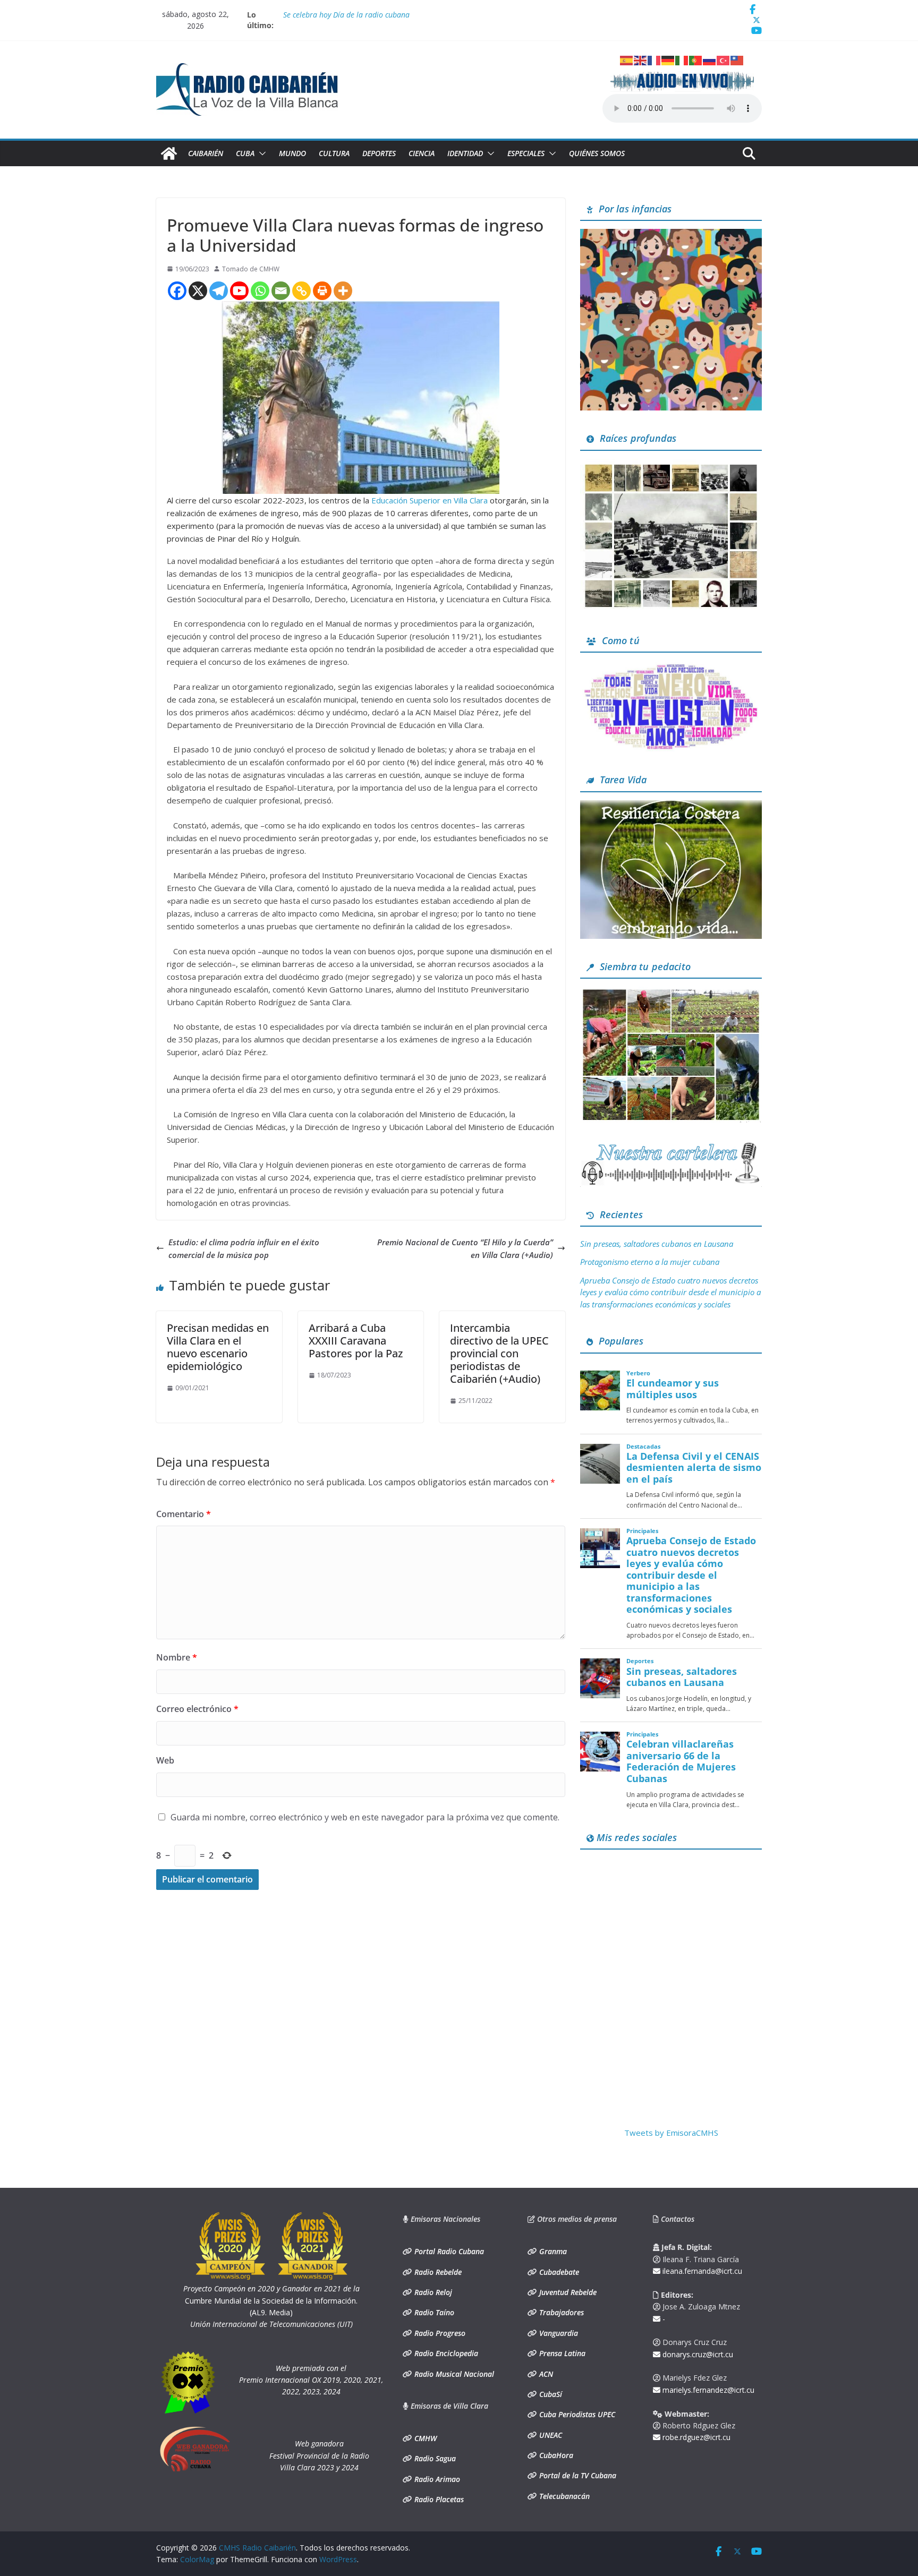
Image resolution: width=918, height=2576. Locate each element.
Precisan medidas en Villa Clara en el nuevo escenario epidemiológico (218, 1347)
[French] (654, 59)
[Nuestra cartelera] (671, 1146)
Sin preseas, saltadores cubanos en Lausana (657, 1244)
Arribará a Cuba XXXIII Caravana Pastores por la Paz (356, 1341)
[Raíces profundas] (671, 465)
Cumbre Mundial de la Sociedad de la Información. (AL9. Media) (271, 2300)
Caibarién (206, 153)
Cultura (334, 153)
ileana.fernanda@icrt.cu (701, 2271)
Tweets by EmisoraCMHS (671, 2133)
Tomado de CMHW (251, 269)
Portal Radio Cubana (448, 2251)
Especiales (526, 153)
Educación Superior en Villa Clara (431, 500)
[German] (668, 59)
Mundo (292, 153)
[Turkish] (724, 59)
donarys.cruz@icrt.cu (697, 2354)
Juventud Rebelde (567, 2292)
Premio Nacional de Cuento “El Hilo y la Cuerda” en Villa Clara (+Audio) (465, 1248)
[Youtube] (239, 291)
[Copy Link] (301, 291)
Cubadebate (558, 2272)
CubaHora (555, 2455)
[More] (343, 291)
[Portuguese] (696, 59)
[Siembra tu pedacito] (671, 993)
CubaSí (550, 2394)
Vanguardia (558, 2333)
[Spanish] (627, 59)
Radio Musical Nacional (453, 2374)
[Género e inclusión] (671, 667)
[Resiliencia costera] (671, 807)
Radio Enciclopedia (445, 2353)
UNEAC (550, 2435)
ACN (545, 2374)
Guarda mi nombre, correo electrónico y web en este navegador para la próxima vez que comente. (365, 1817)
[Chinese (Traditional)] (737, 59)
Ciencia (422, 153)
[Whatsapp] (260, 291)
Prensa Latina (561, 2353)
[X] (198, 291)
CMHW (424, 2438)
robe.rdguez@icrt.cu (695, 2437)
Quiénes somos (597, 153)
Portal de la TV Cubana (577, 2475)
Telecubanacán (563, 2496)
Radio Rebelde (437, 2272)
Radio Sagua (434, 2458)
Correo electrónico (197, 1709)
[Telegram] (219, 291)
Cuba (245, 153)
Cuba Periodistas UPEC (576, 2414)
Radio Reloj (432, 2292)
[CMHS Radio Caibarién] (169, 153)
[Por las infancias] (671, 235)
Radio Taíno (433, 2312)
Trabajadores (560, 2312)
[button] (260, 153)
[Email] (281, 291)
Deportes (379, 153)
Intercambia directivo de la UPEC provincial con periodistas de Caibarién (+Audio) (499, 1353)
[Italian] (682, 59)
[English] (641, 59)
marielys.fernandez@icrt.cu (707, 2390)
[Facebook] (177, 291)
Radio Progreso (439, 2333)
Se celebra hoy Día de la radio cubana (346, 15)
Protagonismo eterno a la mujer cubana (650, 1262)
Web (165, 1760)
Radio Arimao (436, 2479)
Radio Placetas (438, 2499)
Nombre (177, 1657)
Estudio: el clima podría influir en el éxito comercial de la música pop (244, 1248)
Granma (552, 2251)
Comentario (184, 1514)
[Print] (322, 291)
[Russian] (710, 59)
